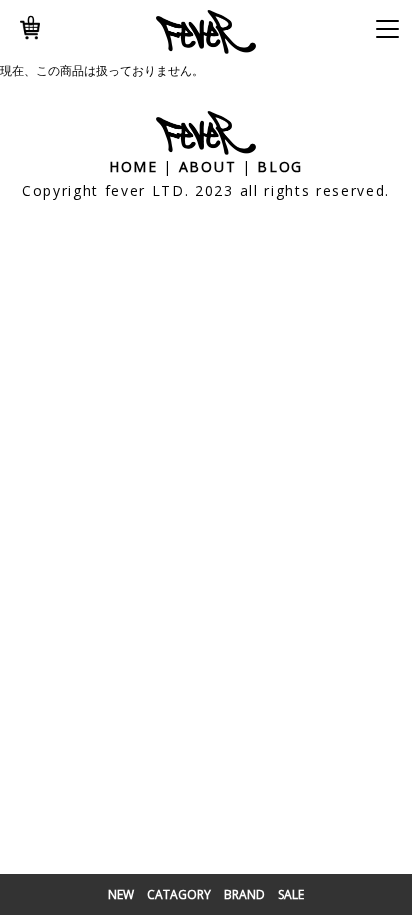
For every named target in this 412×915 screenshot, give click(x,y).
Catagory (179, 894)
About (207, 166)
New (121, 894)
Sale (291, 894)
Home (133, 166)
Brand (244, 894)
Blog (280, 166)
